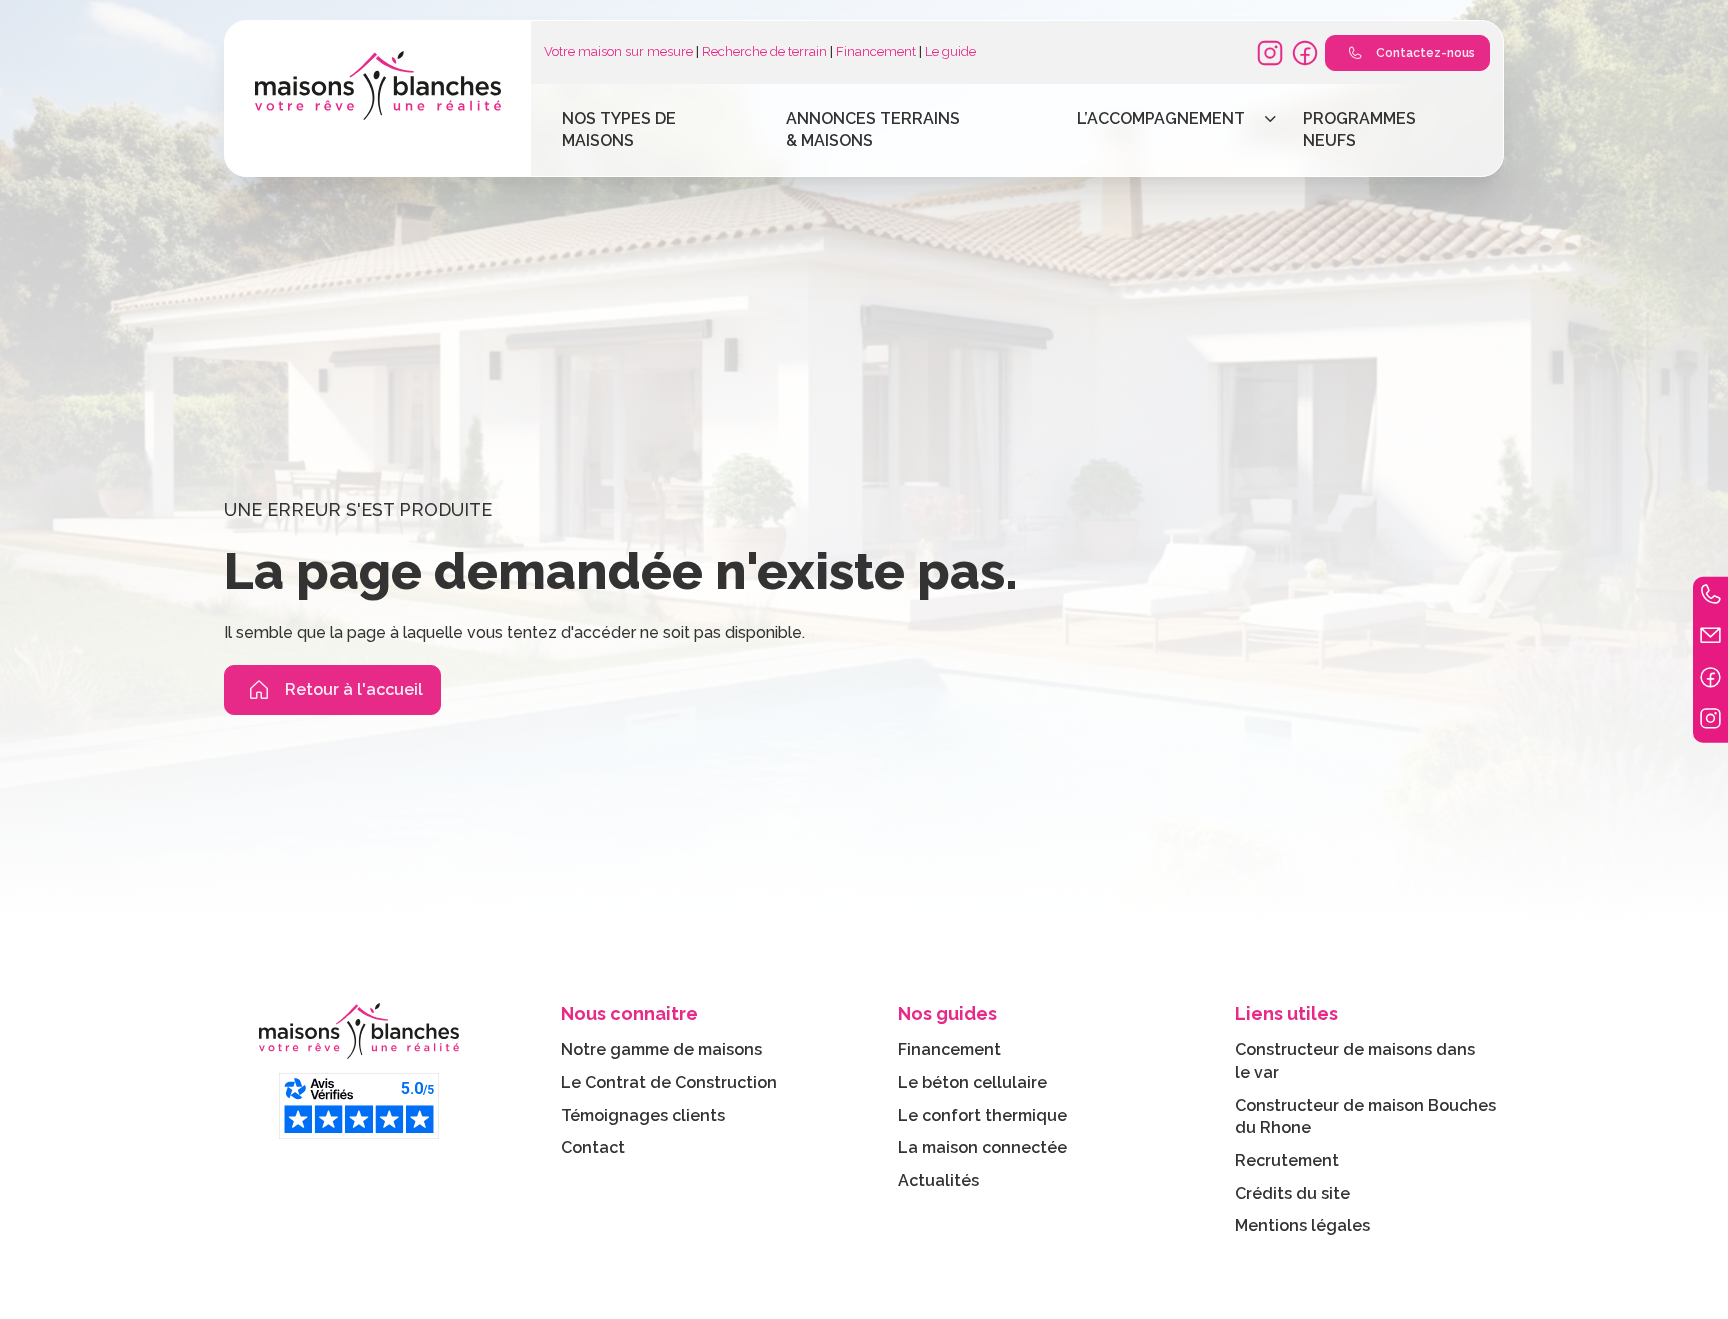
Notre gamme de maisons (661, 1049)
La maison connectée (982, 1147)
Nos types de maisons (619, 130)
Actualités (938, 1180)
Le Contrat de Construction (669, 1082)
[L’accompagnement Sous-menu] (1270, 119)
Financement (876, 51)
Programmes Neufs (1359, 130)
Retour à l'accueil (354, 689)
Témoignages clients (643, 1115)
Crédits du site (1292, 1193)
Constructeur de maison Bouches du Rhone (1365, 1117)
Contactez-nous (1425, 53)
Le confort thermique (982, 1115)
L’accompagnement (1161, 118)
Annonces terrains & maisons (873, 130)
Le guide (950, 51)
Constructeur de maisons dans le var (1355, 1061)
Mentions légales (1302, 1225)
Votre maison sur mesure (618, 51)
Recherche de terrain (764, 51)
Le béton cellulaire (972, 1082)
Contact (593, 1147)
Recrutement (1287, 1160)
